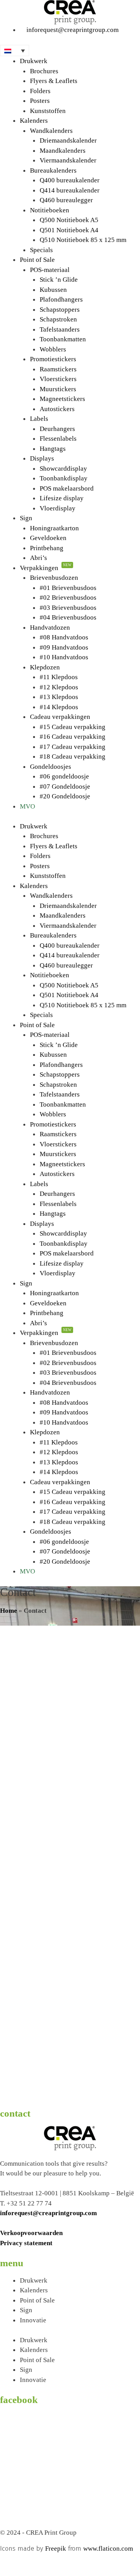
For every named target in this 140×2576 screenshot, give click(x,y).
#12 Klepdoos (59, 687)
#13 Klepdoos (59, 697)
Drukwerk (34, 61)
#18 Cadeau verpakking (73, 757)
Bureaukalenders (53, 170)
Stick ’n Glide (59, 280)
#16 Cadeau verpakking (73, 737)
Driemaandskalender (68, 140)
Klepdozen (45, 667)
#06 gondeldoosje (64, 776)
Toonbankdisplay (64, 478)
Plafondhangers (61, 299)
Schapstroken (58, 319)
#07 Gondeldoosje (65, 787)
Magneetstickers (62, 399)
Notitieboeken (50, 210)
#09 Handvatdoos (64, 647)
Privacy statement (26, 2243)
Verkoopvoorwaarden (31, 2233)
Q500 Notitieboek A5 (69, 220)
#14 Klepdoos (59, 707)
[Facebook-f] (10, 2563)
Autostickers (57, 409)
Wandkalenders (51, 131)
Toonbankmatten (63, 339)
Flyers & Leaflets (54, 81)
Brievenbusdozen (54, 578)
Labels (39, 419)
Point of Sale (37, 260)
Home (9, 1611)
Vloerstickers (58, 379)
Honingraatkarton (54, 528)
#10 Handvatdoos (64, 657)
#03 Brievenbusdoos (68, 608)
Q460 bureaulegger (66, 200)
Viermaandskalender (68, 160)
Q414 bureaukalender (70, 190)
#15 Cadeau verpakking (73, 727)
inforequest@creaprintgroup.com (48, 2213)
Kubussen (53, 290)
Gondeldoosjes (51, 767)
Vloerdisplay (58, 508)
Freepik (56, 2549)
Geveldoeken (48, 538)
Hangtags (53, 449)
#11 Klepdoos (59, 677)
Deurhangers (57, 429)
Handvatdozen (50, 628)
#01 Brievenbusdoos (68, 588)
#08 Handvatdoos (64, 637)
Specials (41, 250)
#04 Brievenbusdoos (68, 617)
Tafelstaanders (60, 329)
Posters (40, 101)
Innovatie (33, 2320)
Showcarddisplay (63, 469)
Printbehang (47, 548)
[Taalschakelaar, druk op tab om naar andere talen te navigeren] (15, 50)
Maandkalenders (63, 151)
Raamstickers (58, 369)
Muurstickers (58, 389)
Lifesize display (62, 498)
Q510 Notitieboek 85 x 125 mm (83, 240)
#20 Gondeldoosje (65, 796)
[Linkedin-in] (31, 2563)
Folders (40, 91)
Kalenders (34, 121)
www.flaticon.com (108, 2549)
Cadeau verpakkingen (60, 717)
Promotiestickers (53, 359)
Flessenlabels (58, 439)
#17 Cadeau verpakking (73, 747)
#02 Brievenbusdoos (68, 598)
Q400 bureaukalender (70, 180)
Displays (42, 458)
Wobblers (53, 349)
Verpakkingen (46, 568)
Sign (26, 518)
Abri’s (38, 558)
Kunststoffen (48, 111)
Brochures (44, 71)
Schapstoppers (60, 310)
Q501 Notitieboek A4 (69, 230)
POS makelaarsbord (67, 488)
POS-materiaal (50, 270)
